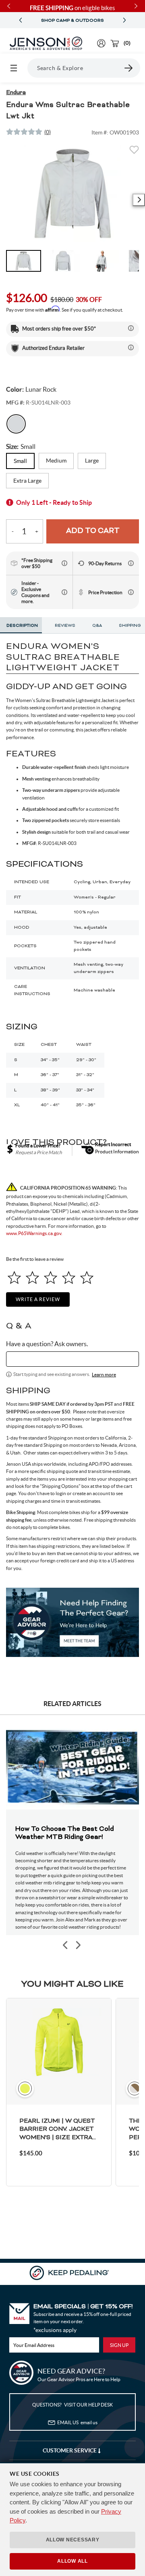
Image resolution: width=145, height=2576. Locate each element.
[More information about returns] (131, 563)
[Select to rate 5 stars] (87, 1278)
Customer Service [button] (70, 2450)
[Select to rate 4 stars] (69, 1278)
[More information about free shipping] (64, 563)
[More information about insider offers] (64, 592)
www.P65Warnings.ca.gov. (34, 1233)
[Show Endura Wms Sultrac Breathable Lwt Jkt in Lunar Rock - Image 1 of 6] (24, 261)
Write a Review (38, 1299)
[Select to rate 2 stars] (32, 1278)
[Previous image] (66, 1945)
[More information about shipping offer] (131, 328)
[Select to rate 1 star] (14, 1278)
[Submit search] (129, 68)
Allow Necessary (73, 2540)
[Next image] (139, 200)
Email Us (77, 2422)
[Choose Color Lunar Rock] (16, 424)
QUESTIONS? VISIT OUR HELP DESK (72, 2405)
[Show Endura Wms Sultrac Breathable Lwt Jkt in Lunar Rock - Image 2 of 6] (63, 261)
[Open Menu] (14, 68)
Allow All (72, 2561)
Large (92, 461)
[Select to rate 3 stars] (51, 1278)
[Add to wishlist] (134, 152)
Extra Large (27, 481)
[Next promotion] (124, 20)
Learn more (104, 1375)
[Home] (46, 43)
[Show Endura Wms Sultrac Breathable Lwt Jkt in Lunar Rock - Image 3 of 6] (102, 261)
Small (20, 461)
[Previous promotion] (21, 20)
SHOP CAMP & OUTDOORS (72, 21)
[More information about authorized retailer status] (131, 347)
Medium (56, 461)
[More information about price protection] (131, 592)
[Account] (101, 43)
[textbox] (72, 1359)
